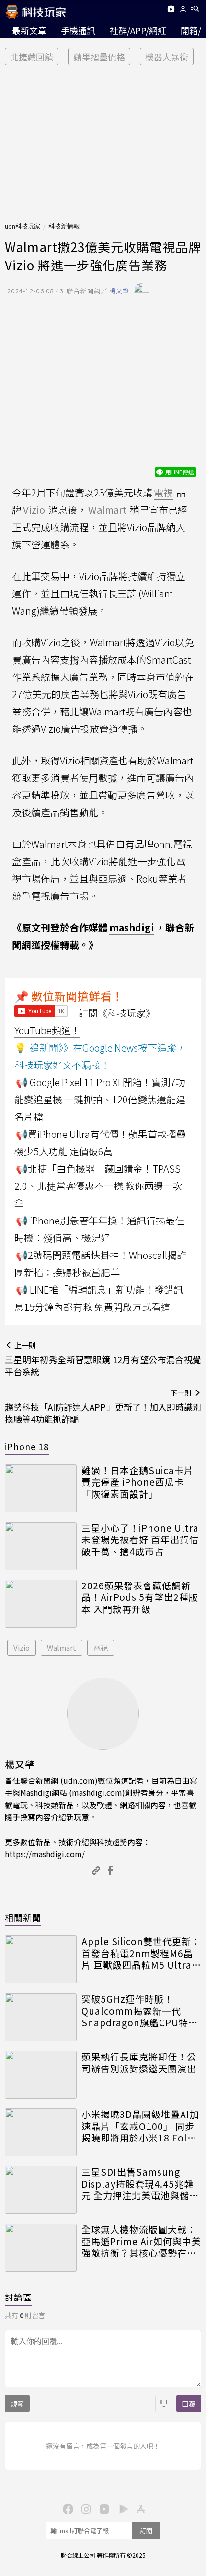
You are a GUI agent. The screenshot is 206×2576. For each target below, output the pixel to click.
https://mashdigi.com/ (45, 1854)
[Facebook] (67, 2508)
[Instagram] (85, 2508)
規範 (17, 2404)
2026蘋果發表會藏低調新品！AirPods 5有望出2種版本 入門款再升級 (140, 1597)
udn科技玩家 (23, 226)
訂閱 (146, 2531)
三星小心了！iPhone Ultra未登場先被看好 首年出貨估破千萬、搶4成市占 (140, 1540)
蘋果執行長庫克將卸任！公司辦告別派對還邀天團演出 (139, 2062)
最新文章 (29, 30)
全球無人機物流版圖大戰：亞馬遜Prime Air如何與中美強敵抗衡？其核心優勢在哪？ (141, 2241)
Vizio (22, 1648)
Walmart (62, 1648)
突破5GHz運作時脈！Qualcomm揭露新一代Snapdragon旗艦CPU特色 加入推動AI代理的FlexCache (140, 2011)
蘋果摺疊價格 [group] (99, 57)
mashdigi (132, 927)
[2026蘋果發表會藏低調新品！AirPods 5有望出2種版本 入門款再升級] (41, 1604)
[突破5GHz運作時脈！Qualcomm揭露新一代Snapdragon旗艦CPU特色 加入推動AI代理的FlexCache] (41, 2017)
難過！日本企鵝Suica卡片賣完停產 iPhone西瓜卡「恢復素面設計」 (137, 1482)
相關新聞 (23, 1917)
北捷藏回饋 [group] (32, 57)
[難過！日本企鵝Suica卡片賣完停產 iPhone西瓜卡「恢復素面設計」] (41, 1488)
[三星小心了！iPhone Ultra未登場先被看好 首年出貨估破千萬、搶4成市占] (41, 1546)
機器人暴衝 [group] (167, 57)
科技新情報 (64, 226)
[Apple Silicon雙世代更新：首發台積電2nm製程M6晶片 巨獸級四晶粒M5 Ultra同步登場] (41, 1959)
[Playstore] (121, 2508)
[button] (183, 11)
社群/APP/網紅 (138, 30)
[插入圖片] (164, 2404)
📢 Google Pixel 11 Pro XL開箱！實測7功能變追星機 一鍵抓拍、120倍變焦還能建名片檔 (100, 1099)
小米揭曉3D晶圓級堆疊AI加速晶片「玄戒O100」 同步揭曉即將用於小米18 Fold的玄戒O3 (140, 2126)
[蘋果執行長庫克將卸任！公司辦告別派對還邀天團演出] (41, 2075)
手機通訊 (78, 30)
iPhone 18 (27, 1446)
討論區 (18, 2297)
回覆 (189, 2404)
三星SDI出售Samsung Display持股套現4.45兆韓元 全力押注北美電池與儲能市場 (140, 2184)
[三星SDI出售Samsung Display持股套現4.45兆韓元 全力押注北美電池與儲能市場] (41, 2190)
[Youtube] (171, 11)
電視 (101, 1648)
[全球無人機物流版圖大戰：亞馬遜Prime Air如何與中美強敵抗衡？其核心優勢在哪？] (41, 2248)
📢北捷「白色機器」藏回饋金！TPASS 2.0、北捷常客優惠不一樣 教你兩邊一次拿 (98, 1186)
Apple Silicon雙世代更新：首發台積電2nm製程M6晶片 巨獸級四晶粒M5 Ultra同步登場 (141, 1953)
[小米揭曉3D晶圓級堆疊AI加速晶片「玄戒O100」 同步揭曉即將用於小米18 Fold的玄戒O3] (41, 2132)
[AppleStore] (139, 2508)
